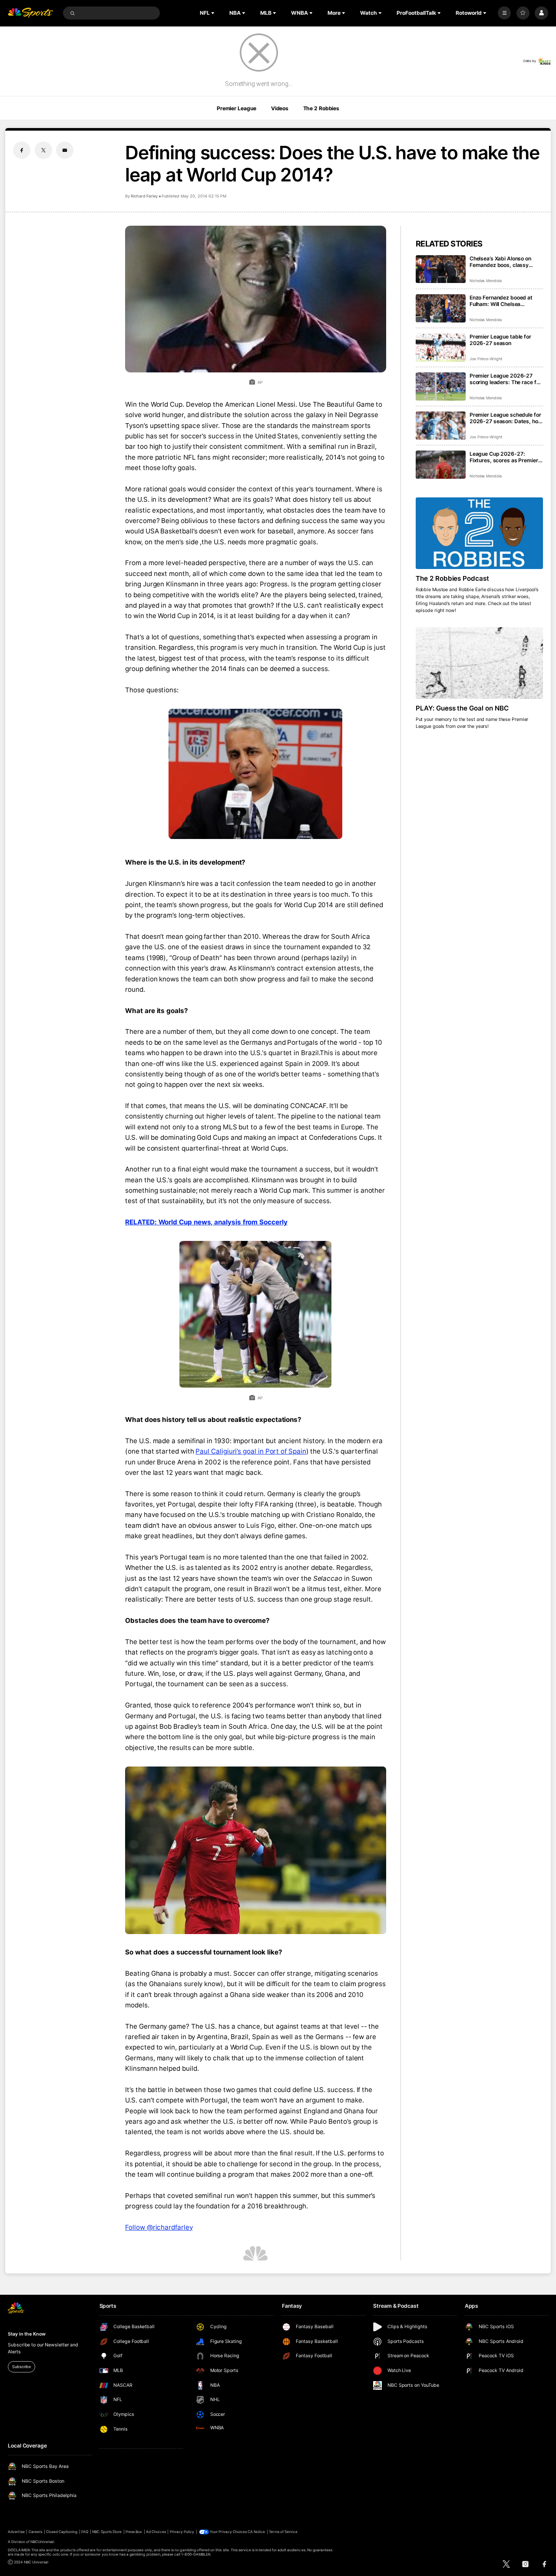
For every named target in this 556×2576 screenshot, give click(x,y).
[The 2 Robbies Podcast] (479, 533)
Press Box (134, 2532)
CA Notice (256, 2532)
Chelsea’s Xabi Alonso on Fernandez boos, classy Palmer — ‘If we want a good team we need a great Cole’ (505, 262)
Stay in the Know (26, 2334)
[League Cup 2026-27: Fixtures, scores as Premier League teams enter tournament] (441, 465)
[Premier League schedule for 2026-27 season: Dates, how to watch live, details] (441, 426)
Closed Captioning (62, 2532)
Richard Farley (144, 196)
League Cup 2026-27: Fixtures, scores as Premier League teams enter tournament (504, 457)
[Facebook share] (22, 150)
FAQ (85, 2532)
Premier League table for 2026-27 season (500, 340)
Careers (35, 2532)
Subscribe (21, 2367)
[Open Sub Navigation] (214, 13)
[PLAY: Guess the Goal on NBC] (479, 663)
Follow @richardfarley (159, 2227)
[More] (504, 13)
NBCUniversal (42, 2542)
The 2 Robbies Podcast (453, 578)
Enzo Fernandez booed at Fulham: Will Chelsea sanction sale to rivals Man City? (503, 301)
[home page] (30, 13)
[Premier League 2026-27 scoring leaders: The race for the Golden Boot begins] (441, 387)
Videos (280, 108)
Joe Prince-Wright (486, 359)
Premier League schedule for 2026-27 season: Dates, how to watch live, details (506, 418)
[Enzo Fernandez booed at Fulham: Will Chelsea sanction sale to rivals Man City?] (441, 308)
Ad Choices (156, 2532)
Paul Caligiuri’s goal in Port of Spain (251, 1451)
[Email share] (65, 150)
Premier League (237, 108)
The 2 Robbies (321, 108)
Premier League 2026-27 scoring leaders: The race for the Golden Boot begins (505, 379)
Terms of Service (283, 2532)
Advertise (16, 2532)
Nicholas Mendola (486, 281)
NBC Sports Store (107, 2532)
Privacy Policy (182, 2532)
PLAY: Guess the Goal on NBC (462, 708)
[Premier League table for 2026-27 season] (441, 347)
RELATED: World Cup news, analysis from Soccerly (206, 1222)
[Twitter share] (43, 150)
